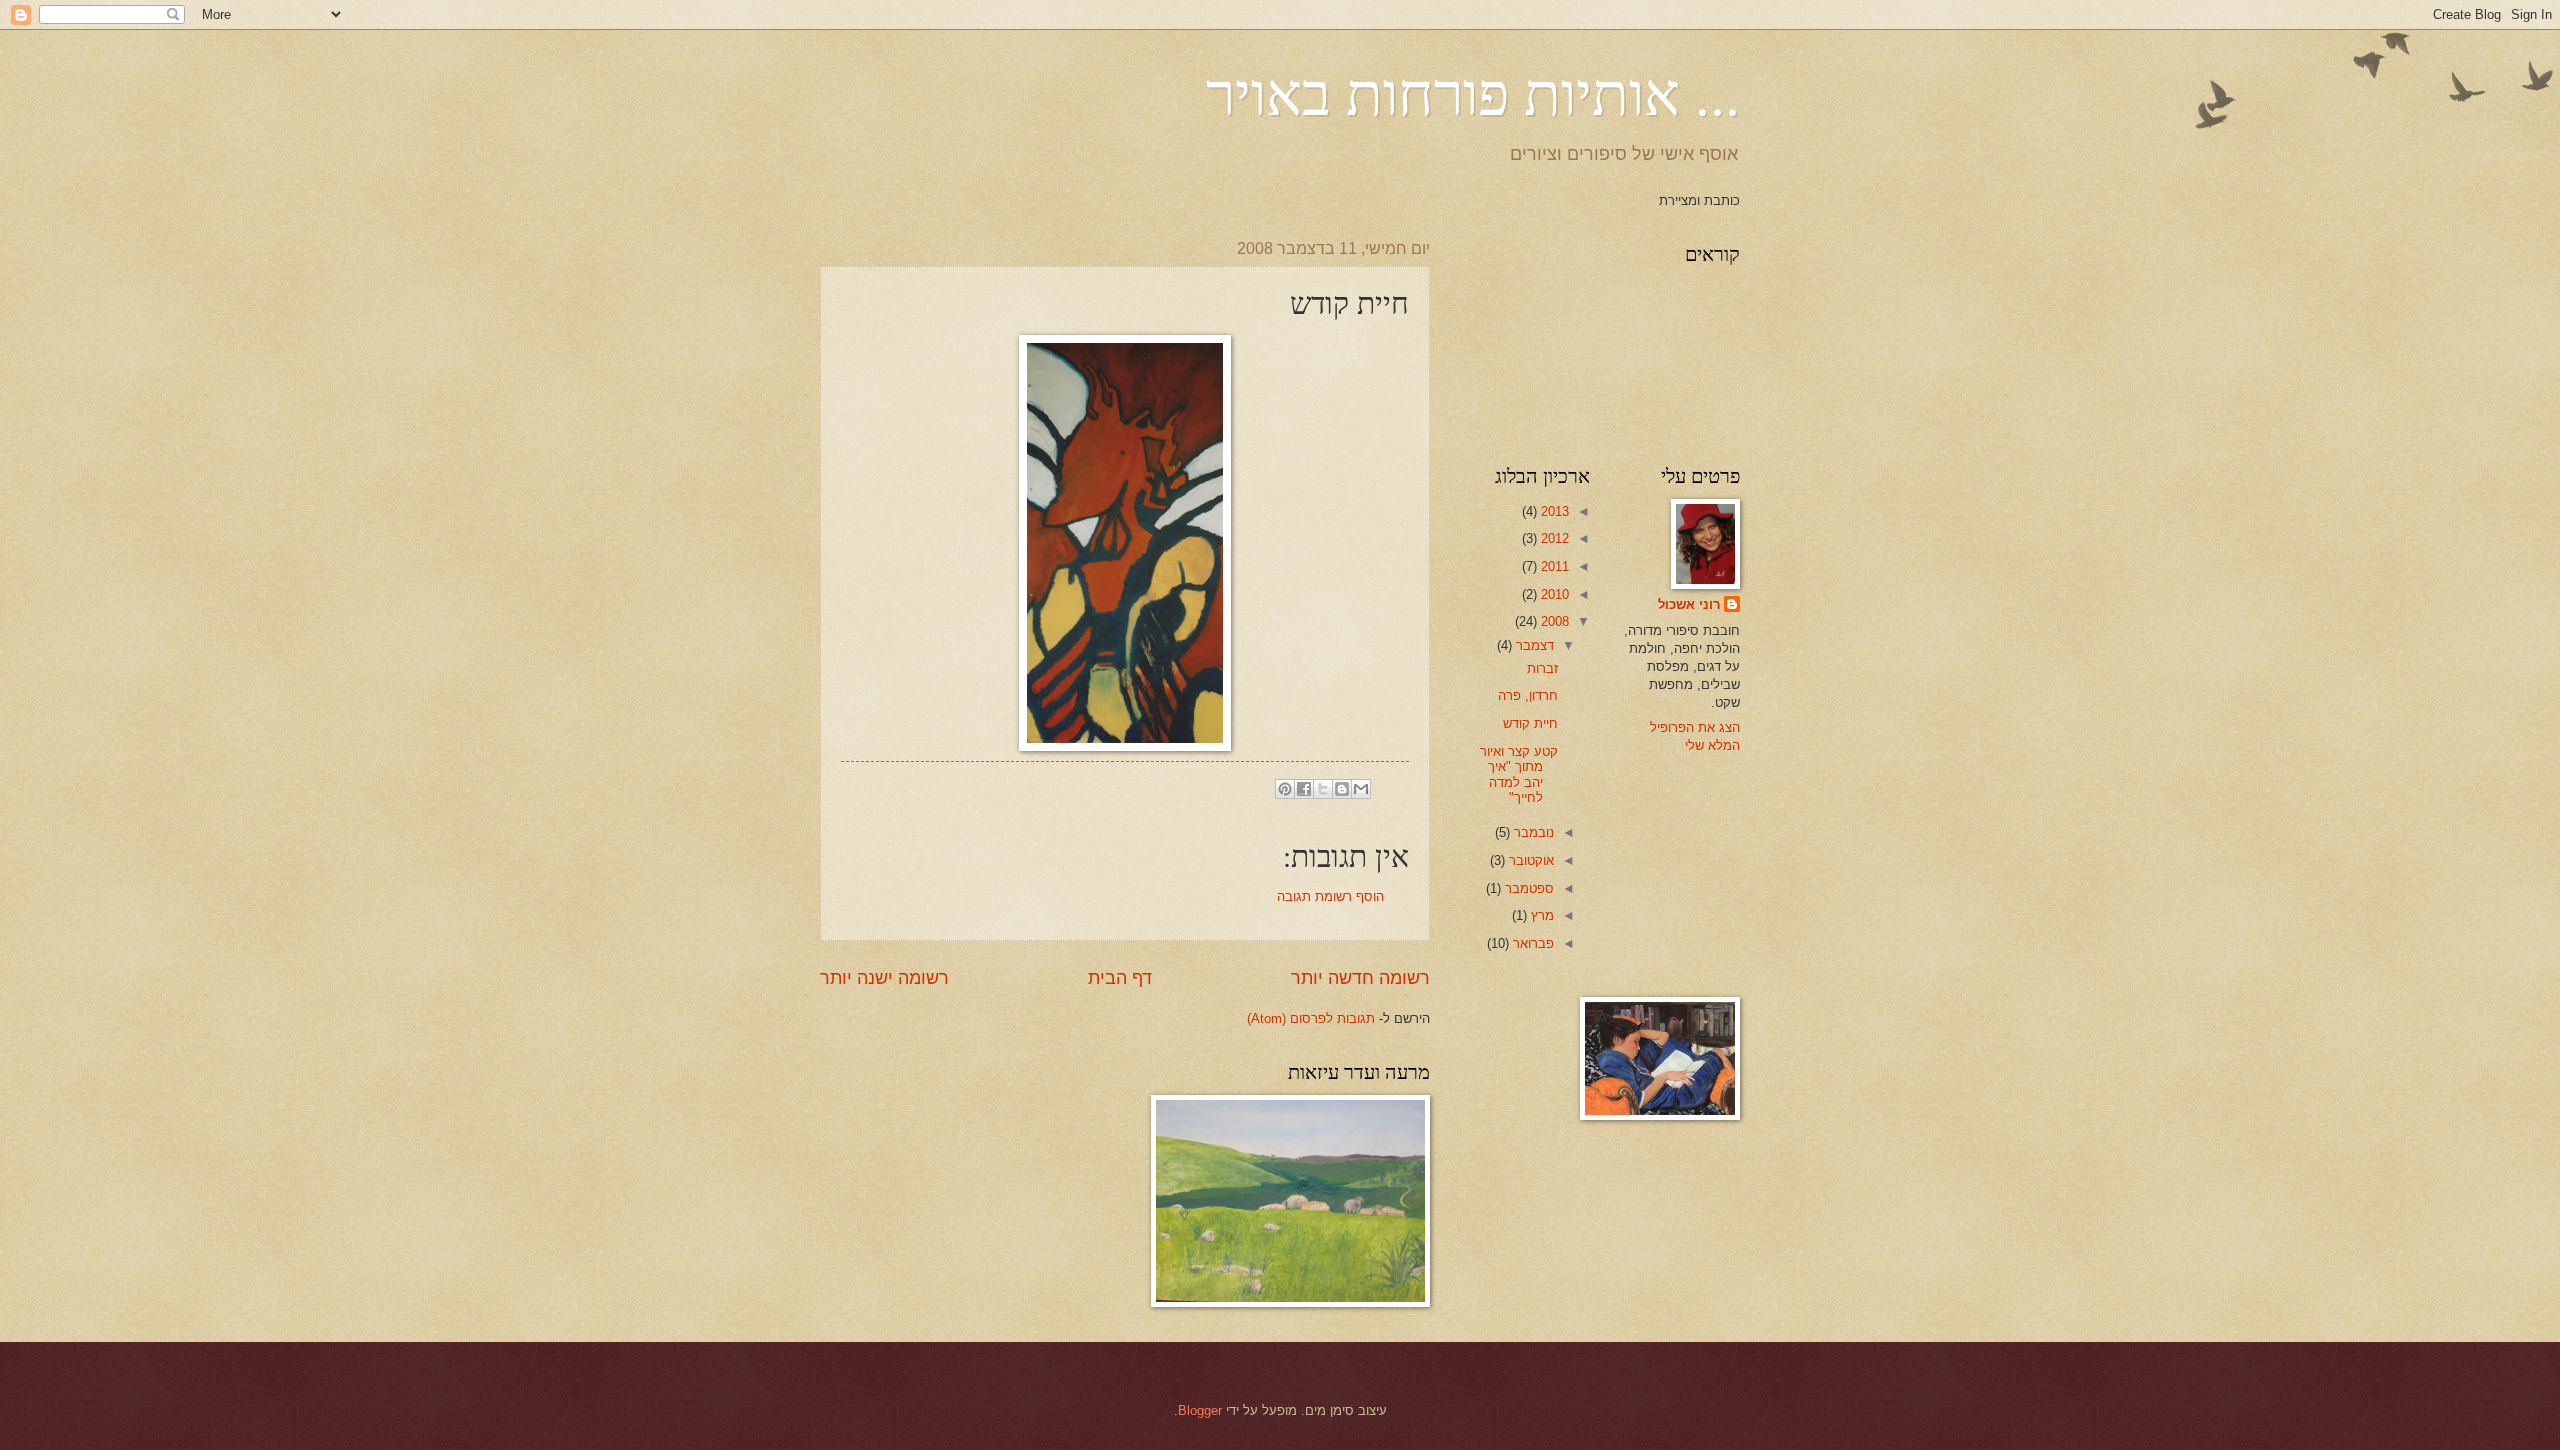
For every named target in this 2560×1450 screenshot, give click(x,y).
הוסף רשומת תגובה (1330, 896)
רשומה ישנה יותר (884, 978)
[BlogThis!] (1342, 789)
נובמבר (1532, 832)
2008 (1553, 621)
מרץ (1540, 915)
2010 (1553, 594)
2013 (1553, 511)
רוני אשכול (1689, 604)
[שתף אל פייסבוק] (1304, 789)
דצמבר (1533, 645)
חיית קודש (1530, 723)
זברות (1542, 668)
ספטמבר (1527, 888)
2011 (1553, 566)
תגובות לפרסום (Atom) (1311, 1018)
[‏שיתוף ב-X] (1323, 789)
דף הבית (1120, 978)
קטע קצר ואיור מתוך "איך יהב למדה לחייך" (1519, 774)
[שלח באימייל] (1361, 789)
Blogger (1200, 1410)
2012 (1553, 538)
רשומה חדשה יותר (1360, 978)
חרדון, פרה (1528, 695)
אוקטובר (1529, 860)
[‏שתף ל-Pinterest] (1285, 789)
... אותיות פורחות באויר (1473, 92)
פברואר (1531, 943)
